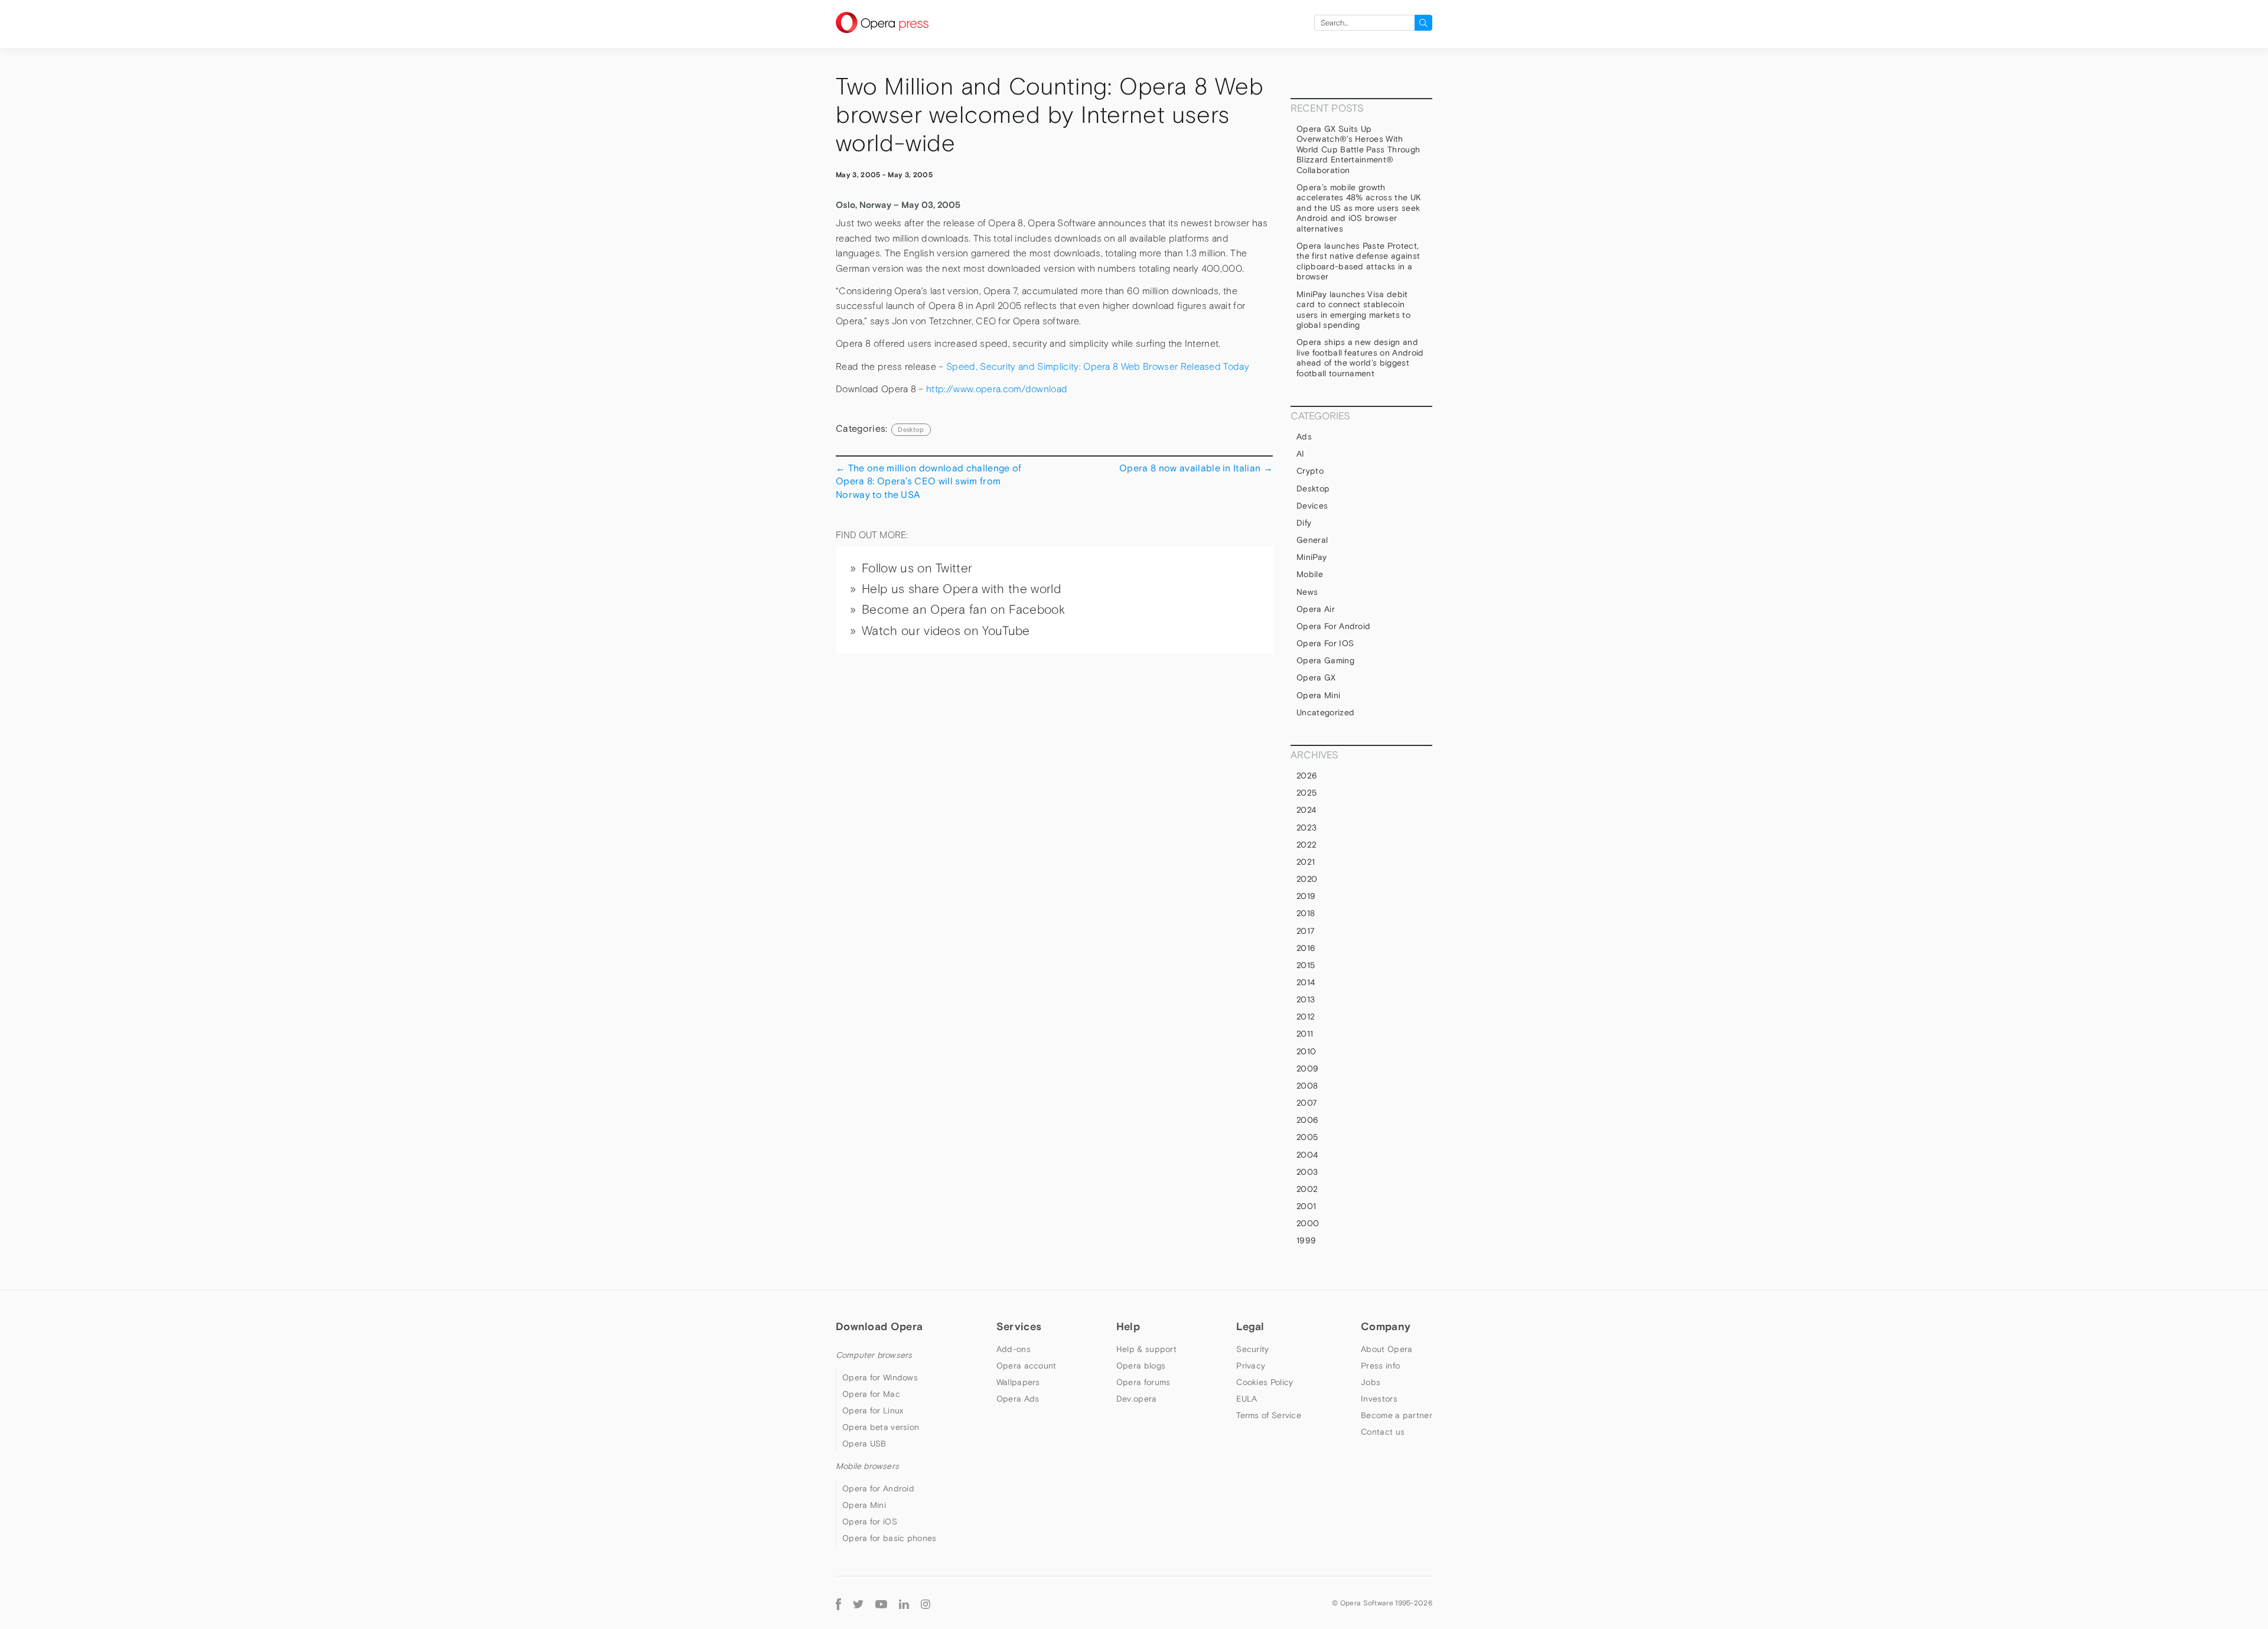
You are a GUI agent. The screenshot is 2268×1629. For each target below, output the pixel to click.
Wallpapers (1018, 1382)
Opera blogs (1141, 1366)
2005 (1307, 1137)
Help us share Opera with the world (961, 589)
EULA (1247, 1399)
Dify (1304, 523)
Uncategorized (1325, 712)
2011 (1305, 1034)
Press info (1380, 1366)
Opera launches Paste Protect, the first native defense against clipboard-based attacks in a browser (1358, 261)
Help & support (1146, 1349)
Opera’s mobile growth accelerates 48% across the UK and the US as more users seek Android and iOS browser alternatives (1359, 208)
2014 (1306, 982)
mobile (1310, 574)
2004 (1307, 1155)
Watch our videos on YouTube (946, 631)
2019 (1306, 896)
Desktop (911, 429)
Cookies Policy (1265, 1382)
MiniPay (1311, 557)
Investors (1379, 1399)
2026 (1307, 776)
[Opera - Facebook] (838, 1603)
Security (1252, 1349)
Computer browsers (874, 1355)
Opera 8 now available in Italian (1196, 468)
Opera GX (1316, 677)
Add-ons (1014, 1349)
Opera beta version (881, 1427)
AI (1301, 454)
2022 (1306, 845)
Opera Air (1316, 609)
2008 (1307, 1086)
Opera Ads (1018, 1399)
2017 (1306, 931)
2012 (1306, 1017)
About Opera (1386, 1349)
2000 (1308, 1223)
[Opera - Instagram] (926, 1603)
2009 (1307, 1068)
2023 (1306, 827)
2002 (1307, 1189)
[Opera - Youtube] (881, 1603)
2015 (1306, 965)
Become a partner (1397, 1415)
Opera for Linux (873, 1410)
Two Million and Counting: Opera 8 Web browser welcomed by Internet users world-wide (1050, 115)
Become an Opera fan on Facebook (963, 610)
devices (1312, 506)
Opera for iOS (1325, 643)
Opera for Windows (880, 1377)
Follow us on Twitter (917, 568)
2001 (1306, 1206)
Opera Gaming (1325, 660)
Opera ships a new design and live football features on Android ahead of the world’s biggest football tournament (1360, 358)
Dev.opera (1137, 1399)
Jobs (1371, 1382)
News (1307, 592)
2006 (1307, 1120)
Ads (1304, 436)
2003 (1307, 1172)
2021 (1306, 862)
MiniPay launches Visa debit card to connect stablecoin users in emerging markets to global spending (1353, 310)
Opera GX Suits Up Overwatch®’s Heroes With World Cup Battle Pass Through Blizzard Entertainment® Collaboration (1358, 149)
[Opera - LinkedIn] (904, 1603)
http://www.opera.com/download (997, 389)
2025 (1306, 793)
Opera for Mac (871, 1394)
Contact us (1383, 1432)
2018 (1306, 913)
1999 (1306, 1240)
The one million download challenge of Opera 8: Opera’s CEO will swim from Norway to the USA (928, 481)
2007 (1307, 1103)
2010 (1306, 1051)
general (1312, 540)
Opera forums (1143, 1382)
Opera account (1027, 1366)
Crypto (1310, 471)
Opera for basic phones (889, 1538)
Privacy (1251, 1366)
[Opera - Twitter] (858, 1603)
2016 (1306, 948)
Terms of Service (1269, 1415)
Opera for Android (1333, 626)
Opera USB (864, 1444)
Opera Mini (1318, 695)
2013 (1306, 999)
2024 (1306, 810)
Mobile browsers (867, 1466)
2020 (1307, 879)
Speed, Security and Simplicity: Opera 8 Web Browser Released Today (1098, 366)
